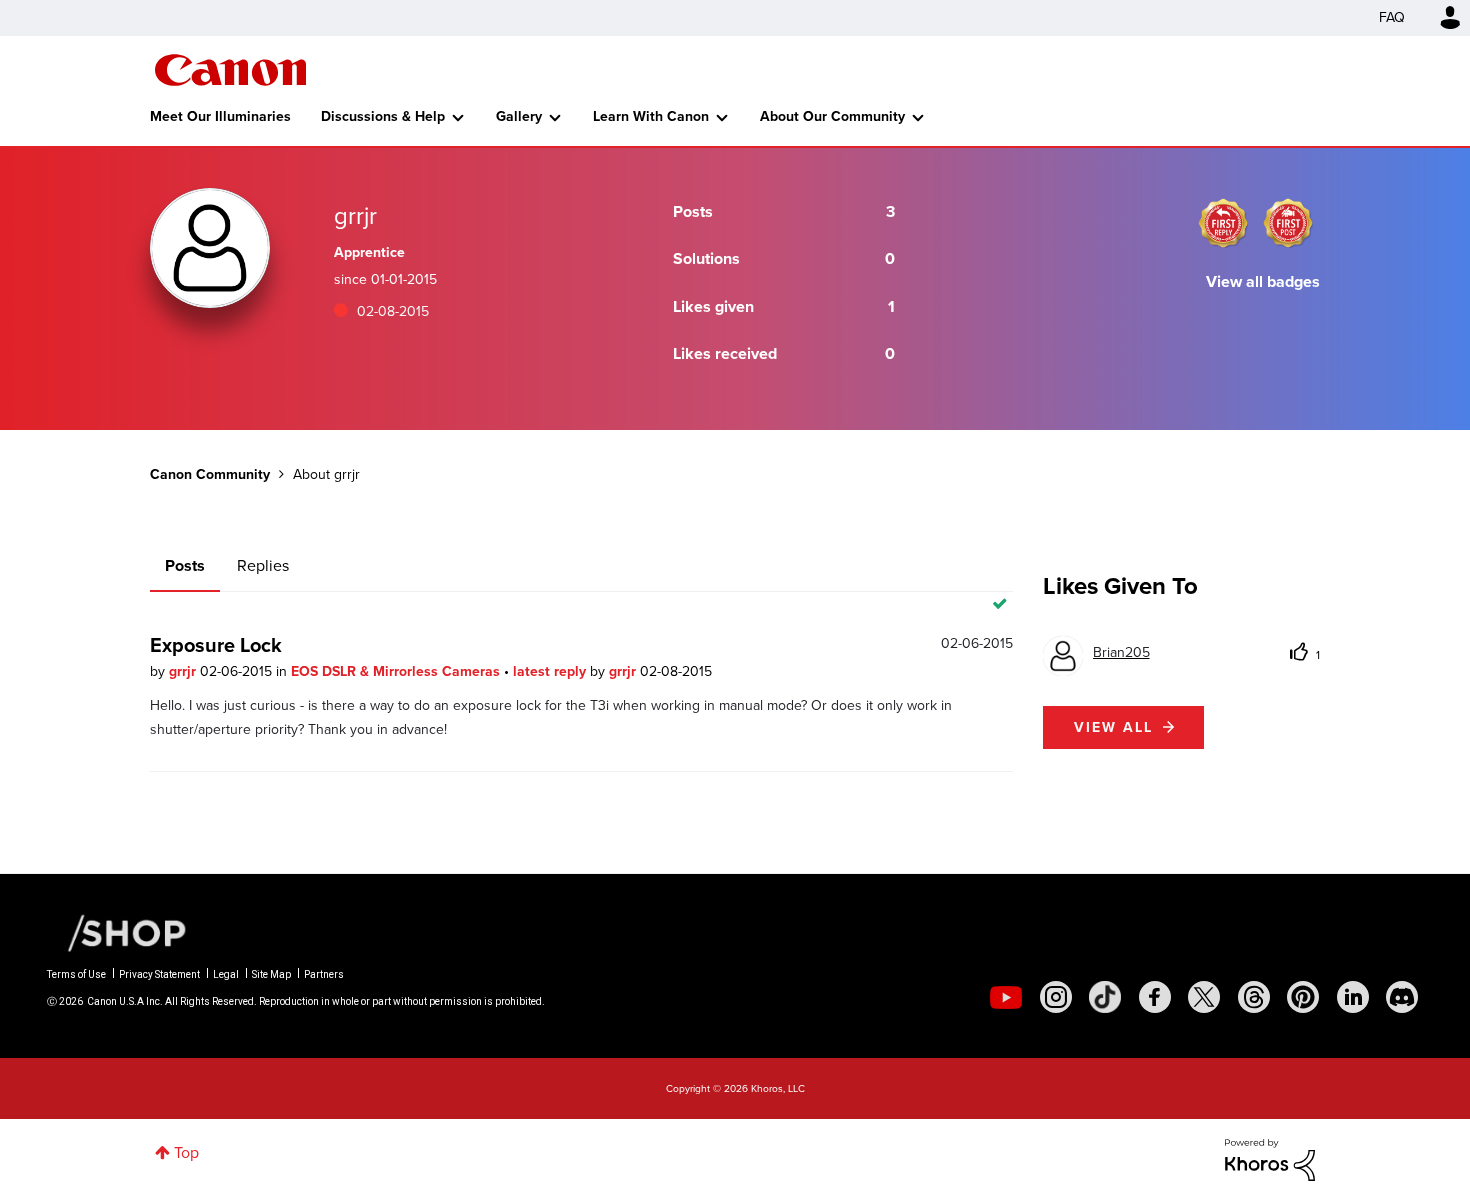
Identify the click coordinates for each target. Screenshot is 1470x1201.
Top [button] (186, 1152)
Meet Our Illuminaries (220, 116)
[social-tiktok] (1105, 997)
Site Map (271, 974)
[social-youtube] (1006, 997)
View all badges (1263, 281)
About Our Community (832, 116)
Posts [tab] (185, 565)
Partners (324, 974)
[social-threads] (1254, 997)
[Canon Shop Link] (117, 932)
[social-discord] (1402, 997)
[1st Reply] (1223, 223)
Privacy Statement (159, 974)
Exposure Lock (216, 645)
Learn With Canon (651, 116)
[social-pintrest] (1303, 997)
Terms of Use (76, 974)
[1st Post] (1288, 223)
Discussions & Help (383, 116)
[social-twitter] (1204, 997)
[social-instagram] (1056, 997)
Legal (226, 974)
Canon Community (230, 70)
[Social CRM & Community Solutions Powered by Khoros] (1270, 1158)
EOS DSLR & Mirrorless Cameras (397, 671)
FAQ (1392, 17)
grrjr (184, 671)
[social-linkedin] (1353, 997)
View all (1113, 727)
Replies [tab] (263, 565)
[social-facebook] (1155, 997)
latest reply (551, 671)
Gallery (519, 116)
